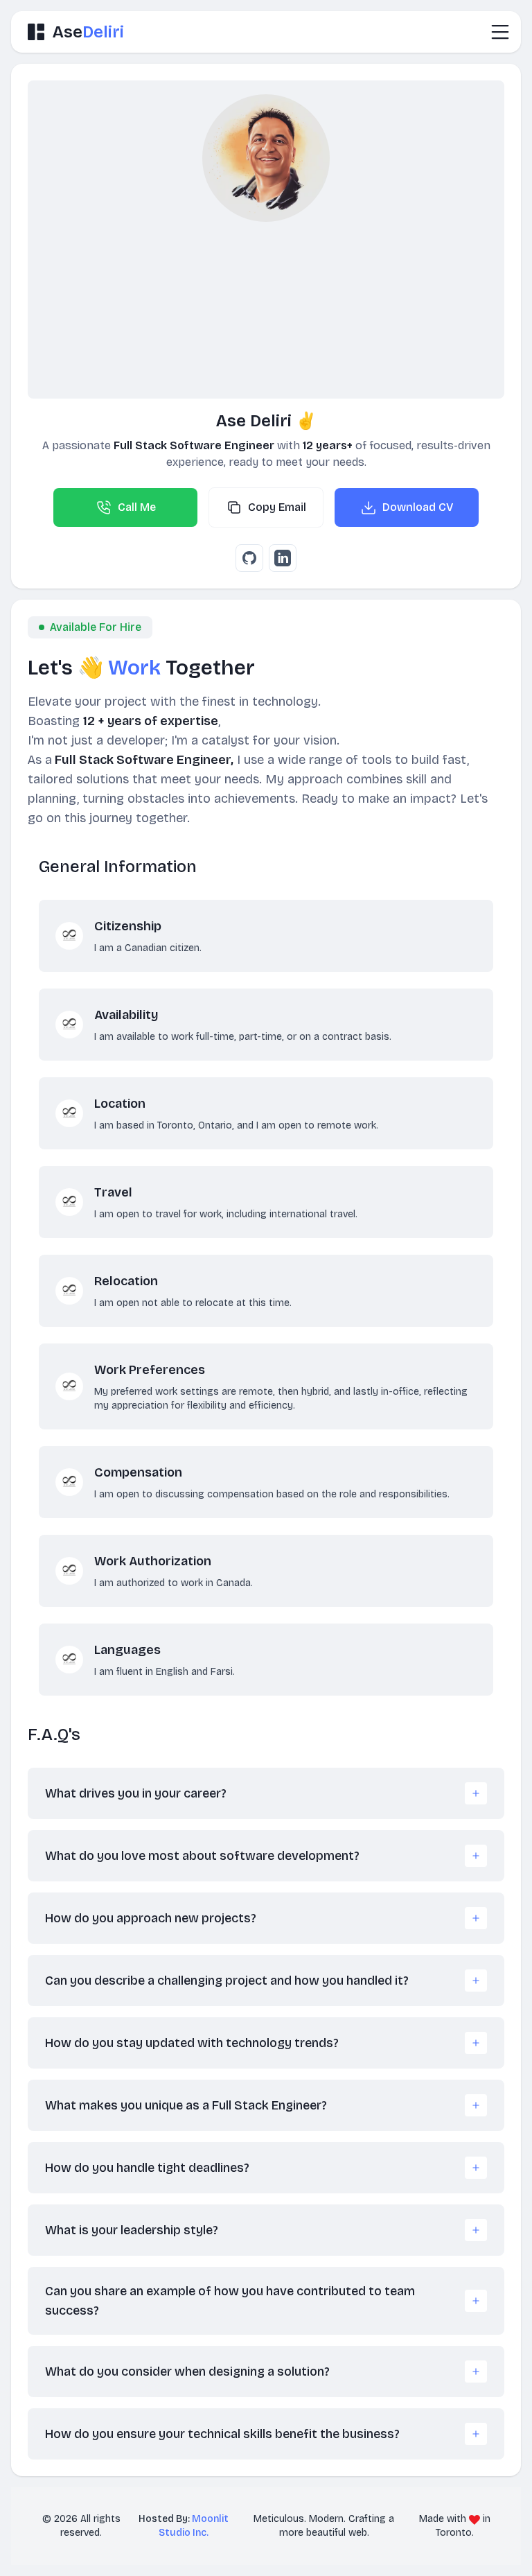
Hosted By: (184, 2526)
